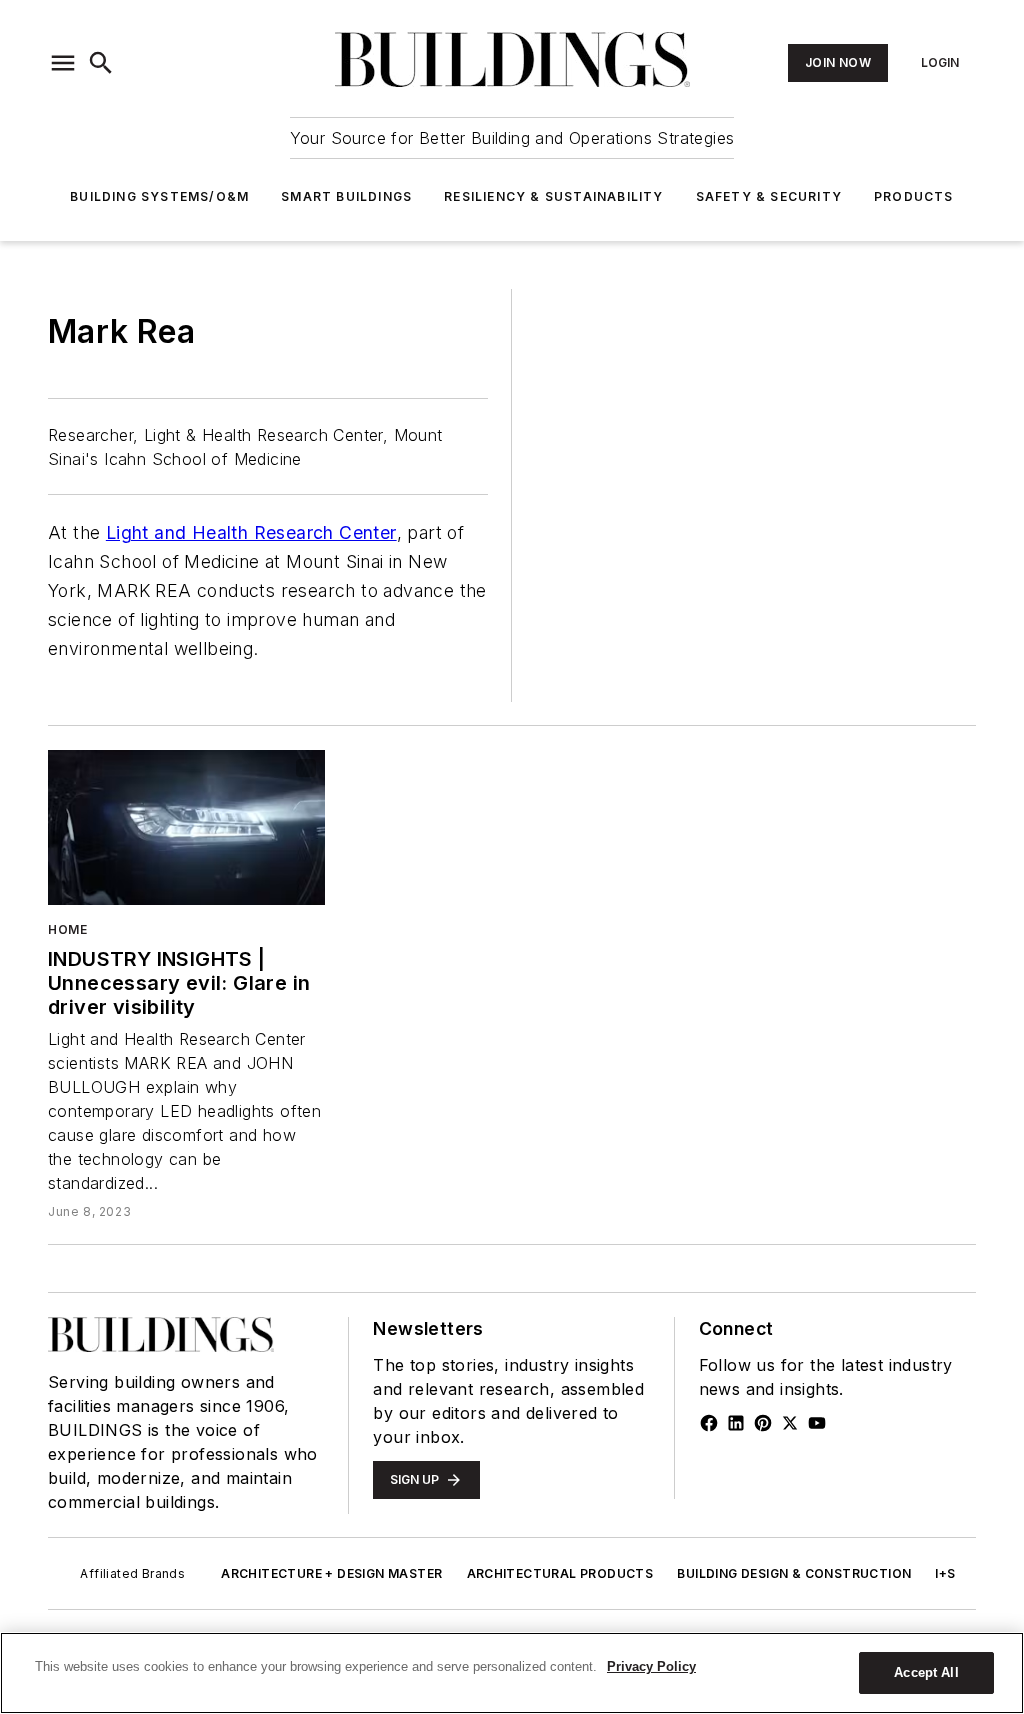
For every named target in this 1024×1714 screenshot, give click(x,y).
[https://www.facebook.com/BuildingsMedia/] (709, 1423)
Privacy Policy (651, 1666)
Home (67, 929)
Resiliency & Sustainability (553, 196)
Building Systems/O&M (159, 196)
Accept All (926, 1672)
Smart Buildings (346, 196)
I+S (945, 1573)
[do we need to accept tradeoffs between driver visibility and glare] (186, 827)
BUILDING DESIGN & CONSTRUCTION (794, 1573)
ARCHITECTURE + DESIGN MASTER (331, 1573)
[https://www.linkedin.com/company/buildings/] (736, 1423)
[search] (101, 63)
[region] (512, 1673)
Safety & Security (769, 196)
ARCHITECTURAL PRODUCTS (560, 1573)
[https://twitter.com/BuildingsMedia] (790, 1423)
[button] (63, 63)
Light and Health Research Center (251, 532)
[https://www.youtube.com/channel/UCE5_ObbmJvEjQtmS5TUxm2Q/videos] (817, 1423)
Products (914, 196)
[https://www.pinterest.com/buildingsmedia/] (763, 1423)
